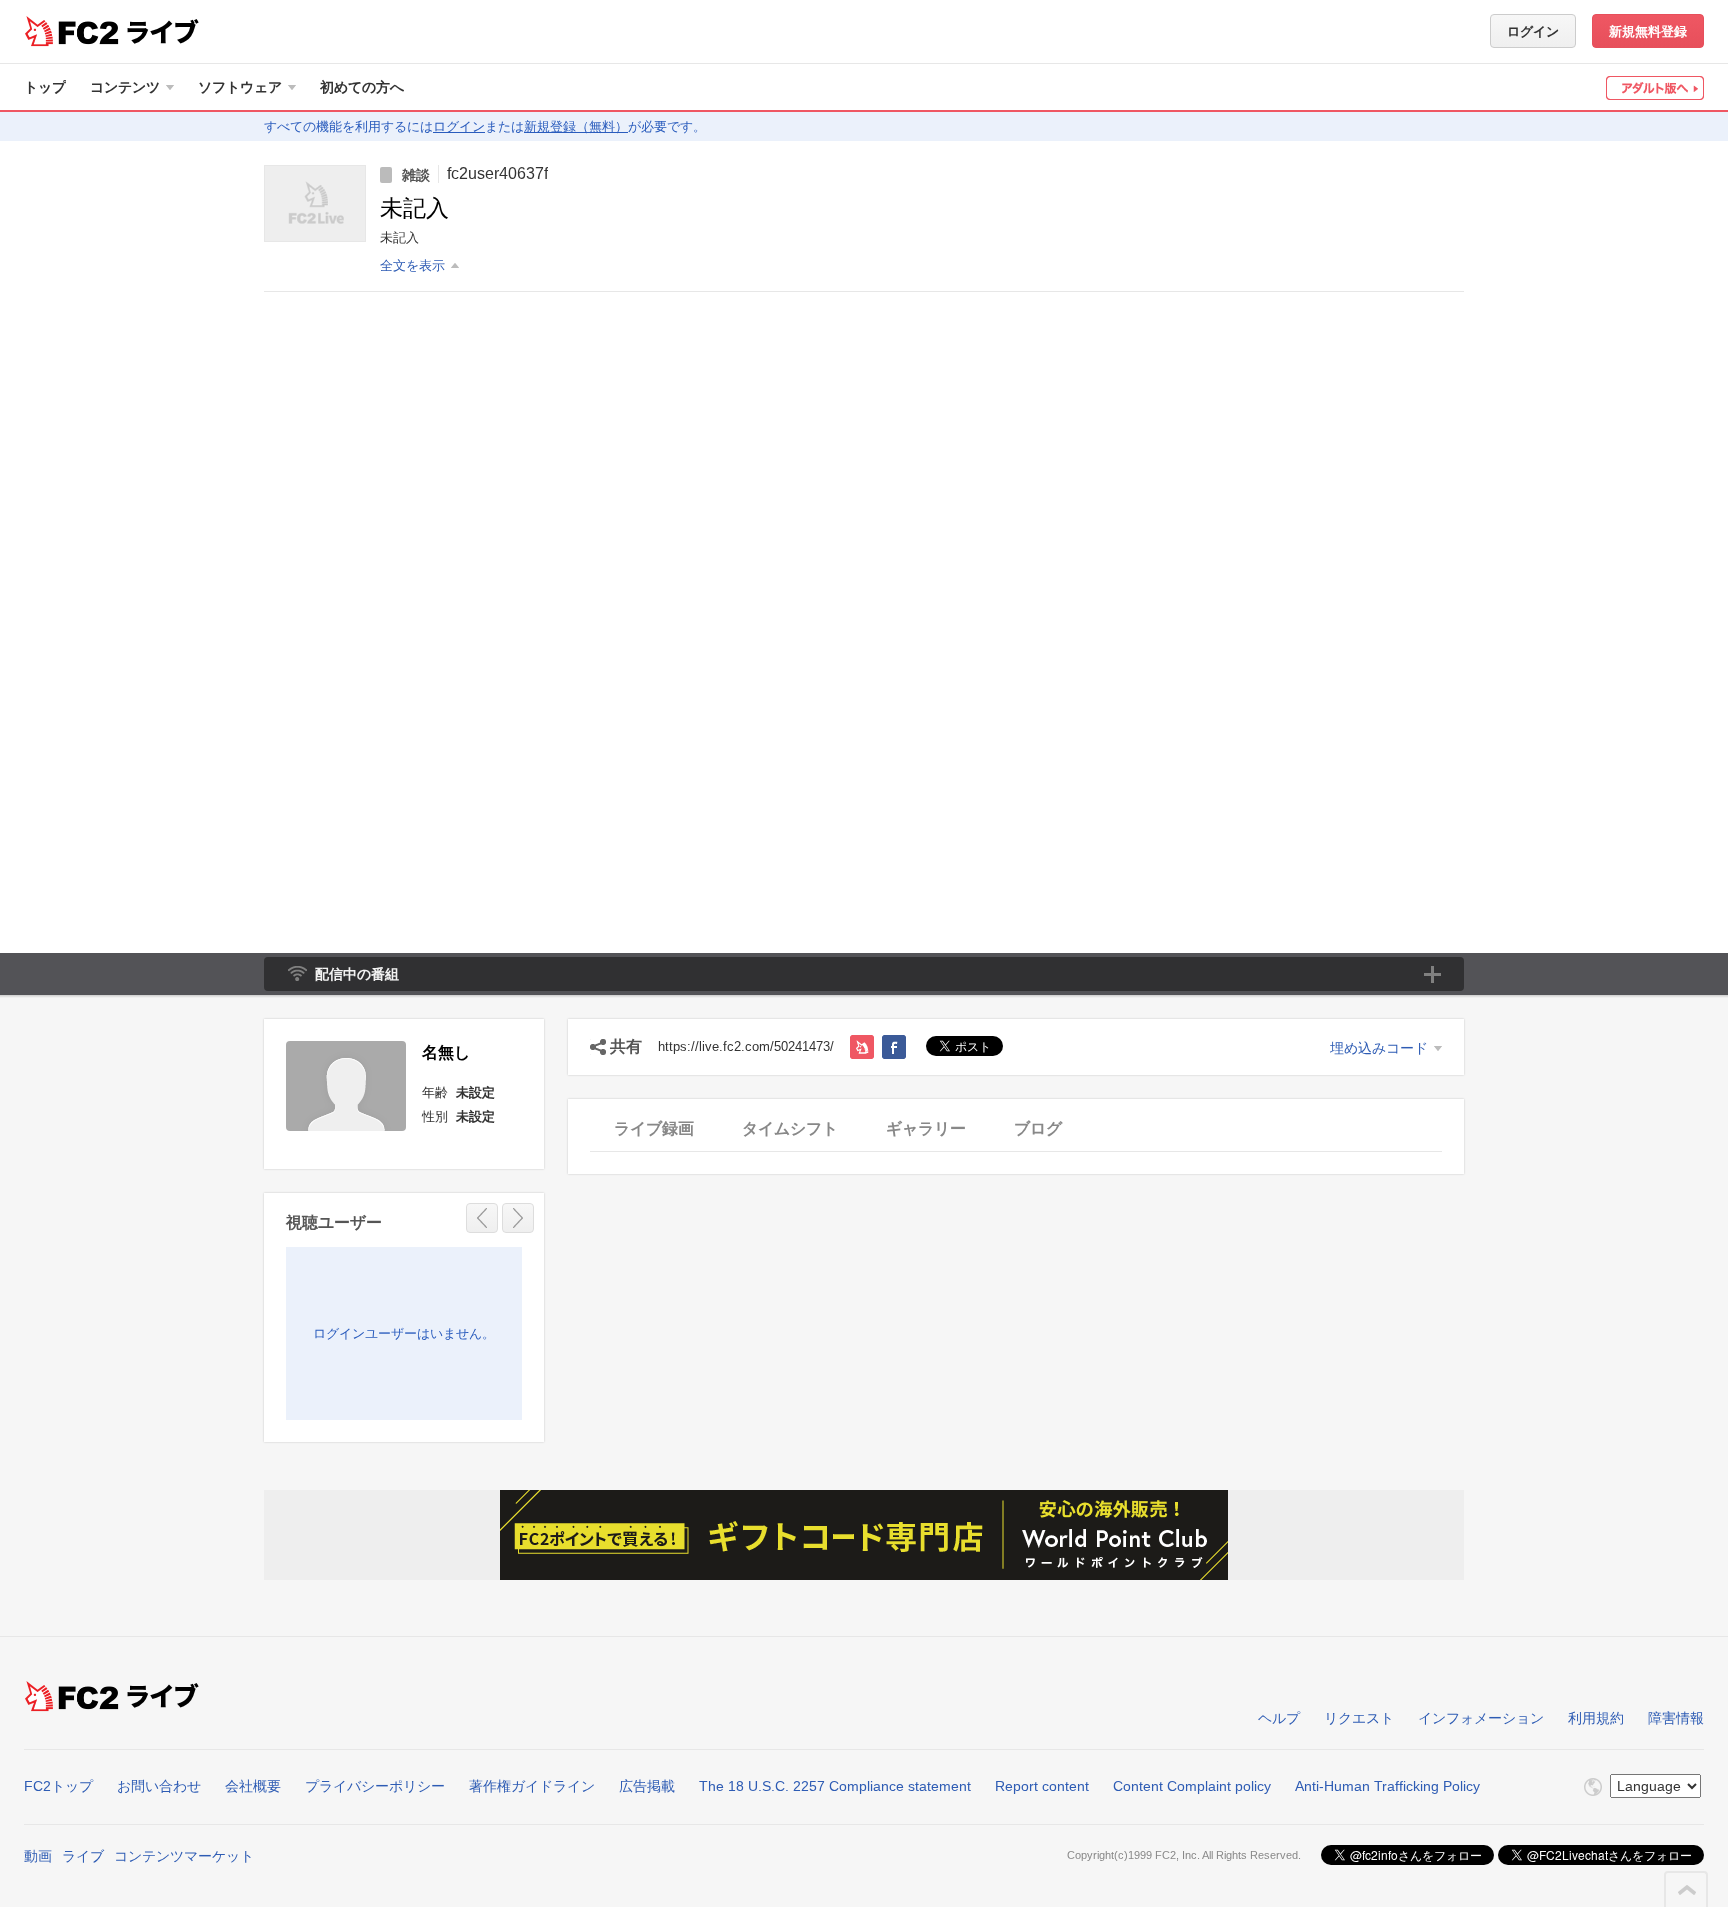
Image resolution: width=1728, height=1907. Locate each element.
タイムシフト (790, 1128)
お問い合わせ (159, 1786)
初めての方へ (362, 87)
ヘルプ (1279, 1718)
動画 (38, 1856)
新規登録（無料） (576, 126)
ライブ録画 (654, 1128)
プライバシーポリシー (375, 1786)
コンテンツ (125, 87)
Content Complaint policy (1192, 1786)
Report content (1042, 1786)
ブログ (1038, 1128)
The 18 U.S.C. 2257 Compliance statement (835, 1786)
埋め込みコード (1379, 1048)
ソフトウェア (240, 87)
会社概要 (253, 1786)
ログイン (1533, 31)
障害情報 (1676, 1718)
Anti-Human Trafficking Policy (1387, 1786)
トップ (45, 87)
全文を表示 (412, 265)
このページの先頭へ (1687, 1890)
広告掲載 (647, 1786)
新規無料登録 (1648, 31)
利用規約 (1596, 1718)
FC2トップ (58, 1786)
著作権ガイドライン (532, 1786)
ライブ (83, 1856)
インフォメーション (1481, 1718)
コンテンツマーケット (184, 1856)
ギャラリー (926, 1128)
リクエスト (1359, 1718)
